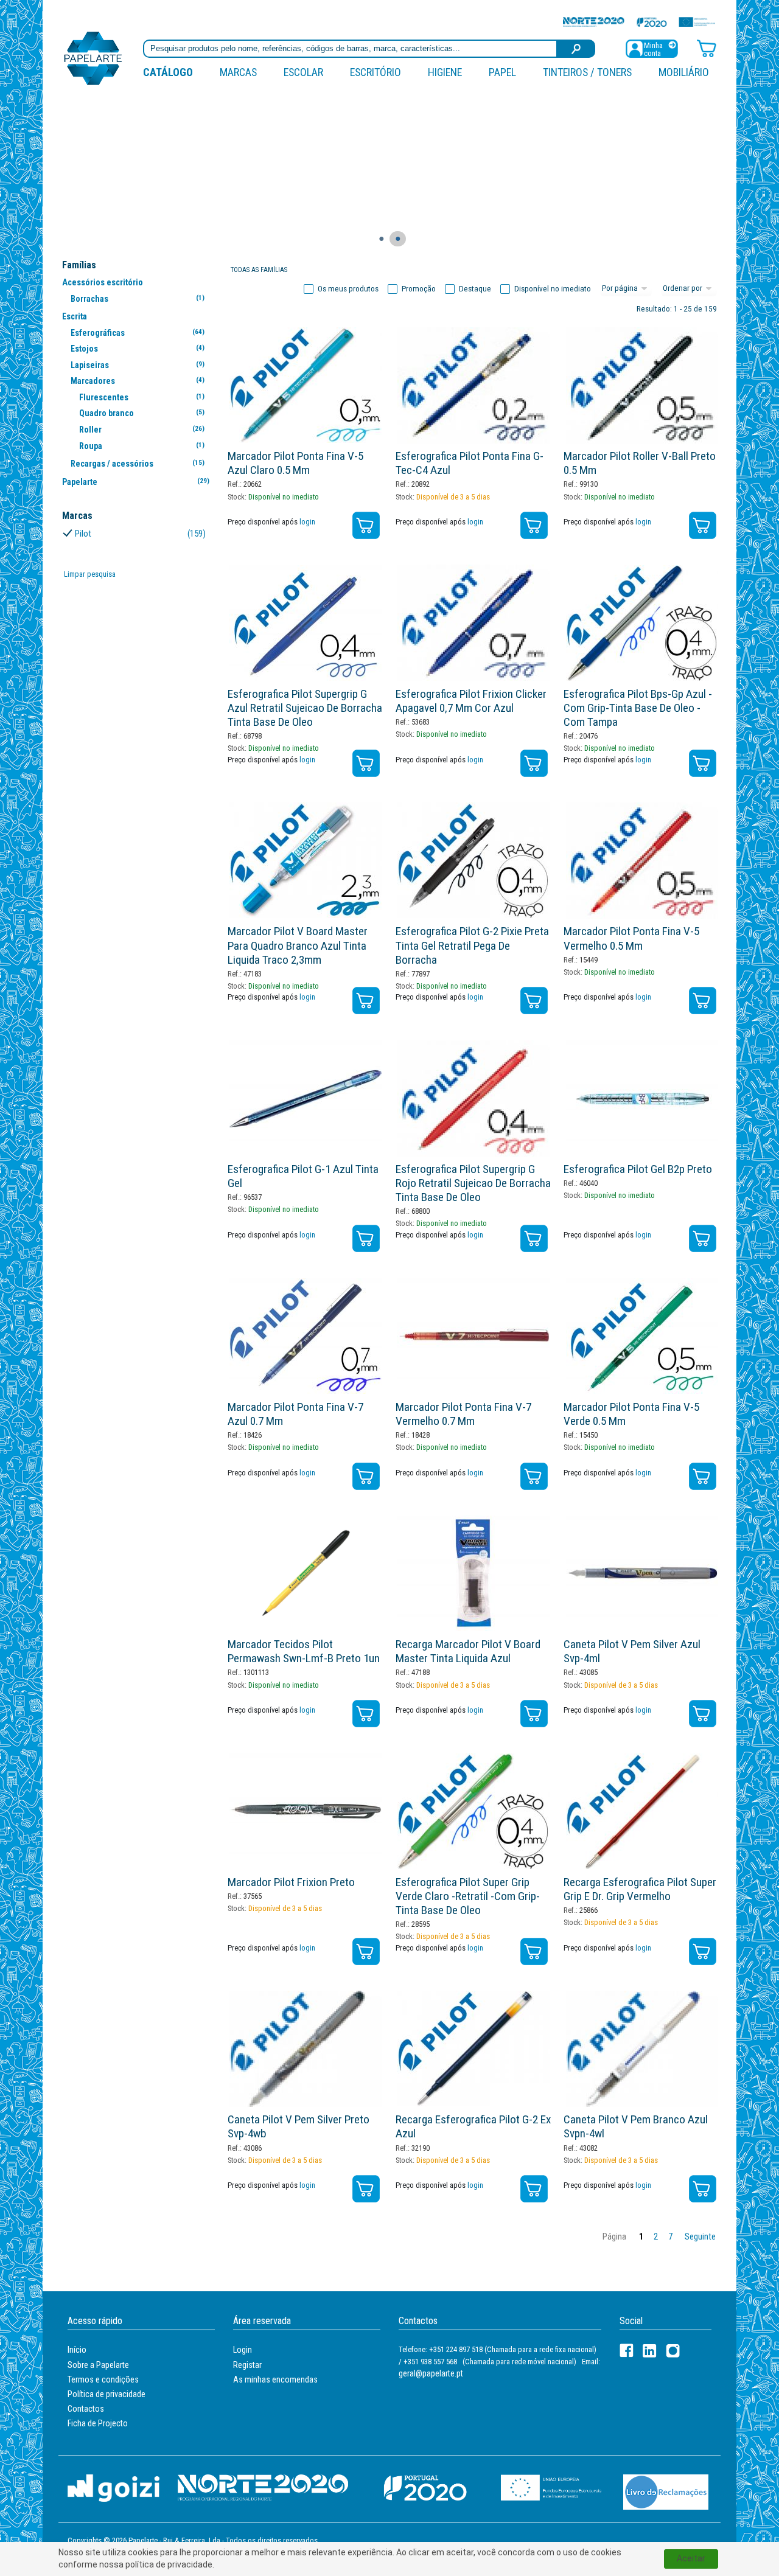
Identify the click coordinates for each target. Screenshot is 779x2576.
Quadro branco (141, 413)
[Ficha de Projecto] (639, 22)
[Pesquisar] (576, 49)
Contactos (86, 2409)
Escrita (75, 316)
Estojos (137, 349)
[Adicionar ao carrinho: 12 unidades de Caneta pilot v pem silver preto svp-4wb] (366, 2189)
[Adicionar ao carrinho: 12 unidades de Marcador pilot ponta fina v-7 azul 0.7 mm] (366, 1476)
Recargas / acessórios (137, 464)
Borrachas (137, 299)
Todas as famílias (259, 270)
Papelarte (136, 482)
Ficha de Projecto (98, 2423)
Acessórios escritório (103, 282)
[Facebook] (627, 2351)
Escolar (303, 72)
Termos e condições (103, 2379)
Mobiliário (684, 72)
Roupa (141, 446)
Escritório (376, 72)
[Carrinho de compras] (707, 48)
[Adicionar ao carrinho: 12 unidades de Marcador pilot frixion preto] (366, 1951)
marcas (238, 72)
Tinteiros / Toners (587, 72)
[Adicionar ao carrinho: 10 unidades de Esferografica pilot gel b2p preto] (703, 1238)
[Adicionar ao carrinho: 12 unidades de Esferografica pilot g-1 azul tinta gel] (366, 1238)
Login (243, 2350)
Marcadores (137, 381)
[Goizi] (114, 2487)
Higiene (445, 72)
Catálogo (168, 72)
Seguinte (700, 2237)
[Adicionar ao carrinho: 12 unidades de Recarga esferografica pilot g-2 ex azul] (534, 2189)
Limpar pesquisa (90, 574)
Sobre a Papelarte (98, 2365)
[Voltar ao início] (93, 57)
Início (77, 2350)
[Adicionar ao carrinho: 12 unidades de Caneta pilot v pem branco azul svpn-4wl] (703, 2189)
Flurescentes (141, 397)
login (307, 522)
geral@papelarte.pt (431, 2373)
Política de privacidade (107, 2394)
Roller (141, 430)
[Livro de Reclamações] (666, 2491)
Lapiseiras (137, 365)
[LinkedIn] (650, 2351)
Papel (502, 72)
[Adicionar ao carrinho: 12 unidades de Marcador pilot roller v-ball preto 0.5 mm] (703, 525)
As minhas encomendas (275, 2379)
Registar (247, 2365)
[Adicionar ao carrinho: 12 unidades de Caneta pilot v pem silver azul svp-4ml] (703, 1714)
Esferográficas (137, 333)
